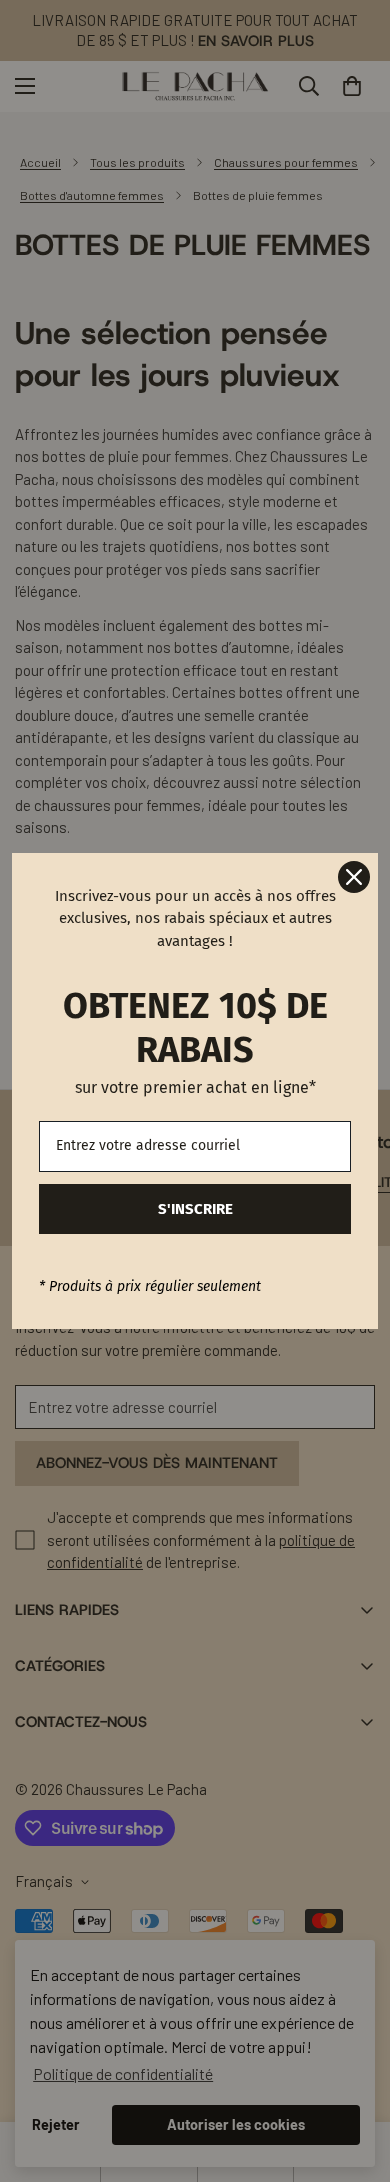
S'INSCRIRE (195, 1209)
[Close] (354, 877)
